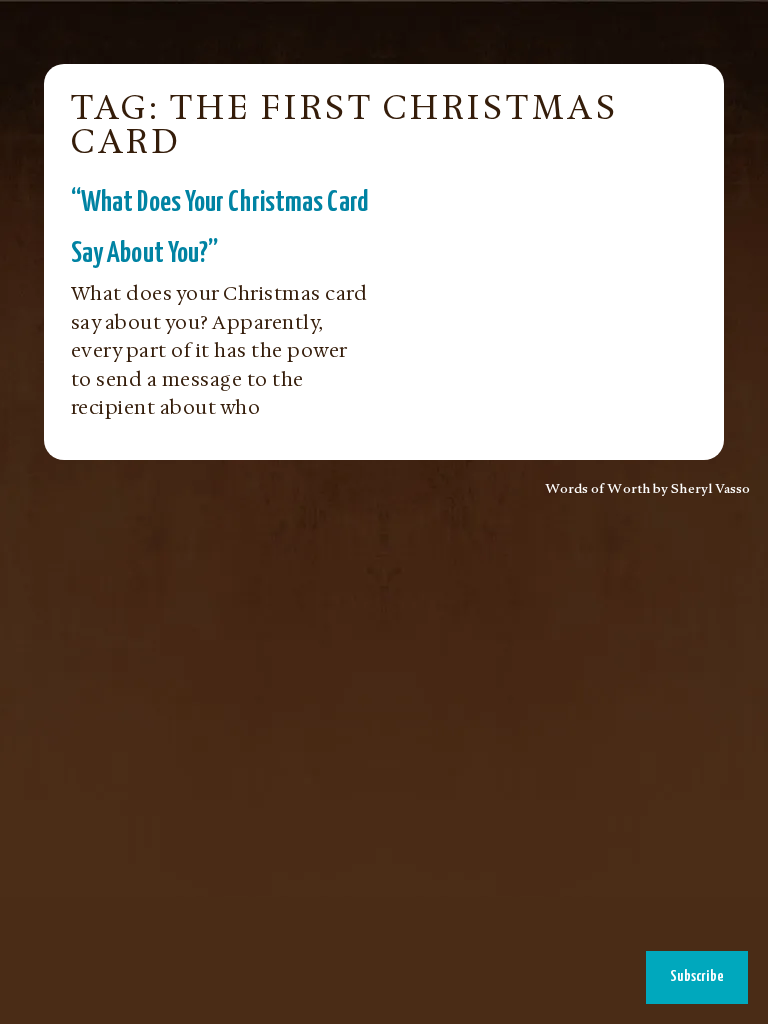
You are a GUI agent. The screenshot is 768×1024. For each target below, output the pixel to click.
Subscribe (697, 976)
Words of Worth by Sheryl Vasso (648, 491)
